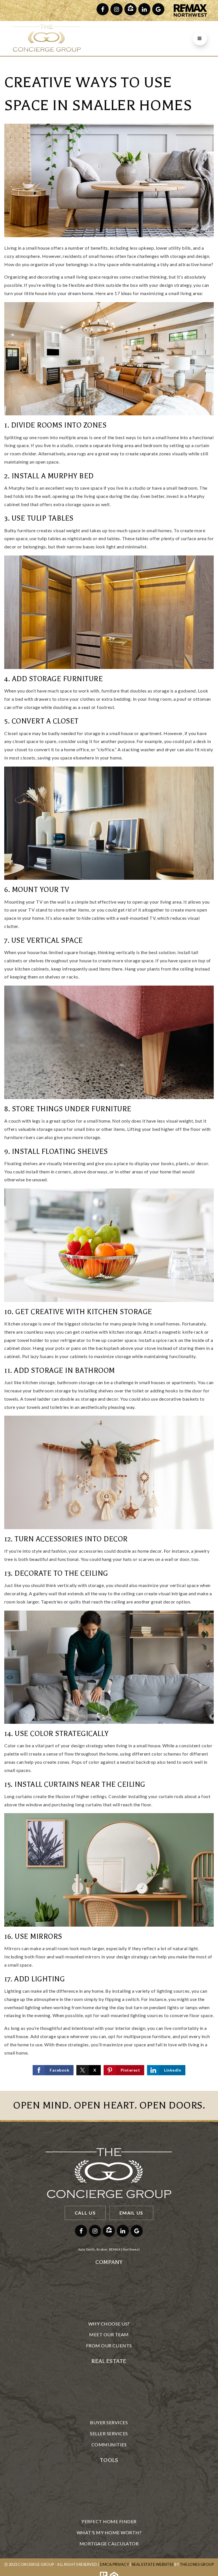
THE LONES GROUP (197, 2564)
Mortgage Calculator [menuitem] (109, 2544)
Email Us (131, 2213)
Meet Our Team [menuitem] (109, 2334)
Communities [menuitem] (109, 2445)
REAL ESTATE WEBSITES (153, 2564)
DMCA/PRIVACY (114, 2564)
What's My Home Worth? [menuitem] (109, 2532)
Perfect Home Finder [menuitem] (109, 2521)
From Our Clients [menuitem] (109, 2345)
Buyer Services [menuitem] (109, 2422)
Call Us (85, 2213)
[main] (109, 1074)
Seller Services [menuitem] (109, 2433)
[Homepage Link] (47, 38)
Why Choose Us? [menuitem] (109, 2324)
